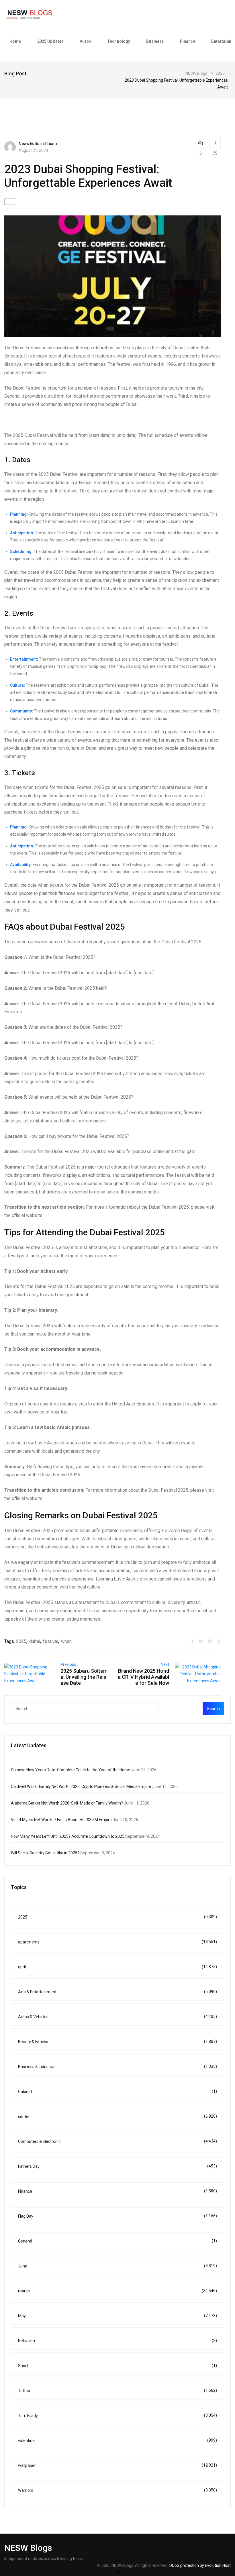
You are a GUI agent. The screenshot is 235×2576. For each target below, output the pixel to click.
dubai (35, 1641)
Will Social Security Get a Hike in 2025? (45, 1853)
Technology (119, 41)
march (117, 2291)
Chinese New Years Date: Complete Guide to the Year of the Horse (70, 1770)
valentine (117, 2440)
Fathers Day (117, 2166)
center (117, 2116)
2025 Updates (51, 41)
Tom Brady (117, 2415)
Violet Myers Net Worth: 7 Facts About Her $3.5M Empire (61, 1820)
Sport (117, 2366)
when (66, 1641)
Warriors (117, 2490)
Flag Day (117, 2216)
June (117, 2266)
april (117, 1967)
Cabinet (117, 2091)
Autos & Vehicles (117, 2017)
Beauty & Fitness (117, 2042)
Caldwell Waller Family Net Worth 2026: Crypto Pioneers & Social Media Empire (81, 1786)
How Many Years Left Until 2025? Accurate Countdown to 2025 (68, 1836)
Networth (117, 2341)
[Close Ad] (119, 2572)
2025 (21, 1641)
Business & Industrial (117, 2067)
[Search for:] (96, 1709)
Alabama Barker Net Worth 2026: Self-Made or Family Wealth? (67, 1803)
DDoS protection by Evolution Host (200, 2565)
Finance (188, 41)
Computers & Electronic (117, 2141)
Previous (68, 1664)
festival (51, 1641)
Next (165, 1664)
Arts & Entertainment (117, 1992)
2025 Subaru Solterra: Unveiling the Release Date (84, 1677)
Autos (85, 41)
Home (15, 41)
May (117, 2316)
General (117, 2241)
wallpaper (117, 2465)
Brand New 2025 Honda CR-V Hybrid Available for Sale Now (143, 1677)
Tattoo (117, 2391)
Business (155, 41)
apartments (117, 1942)
